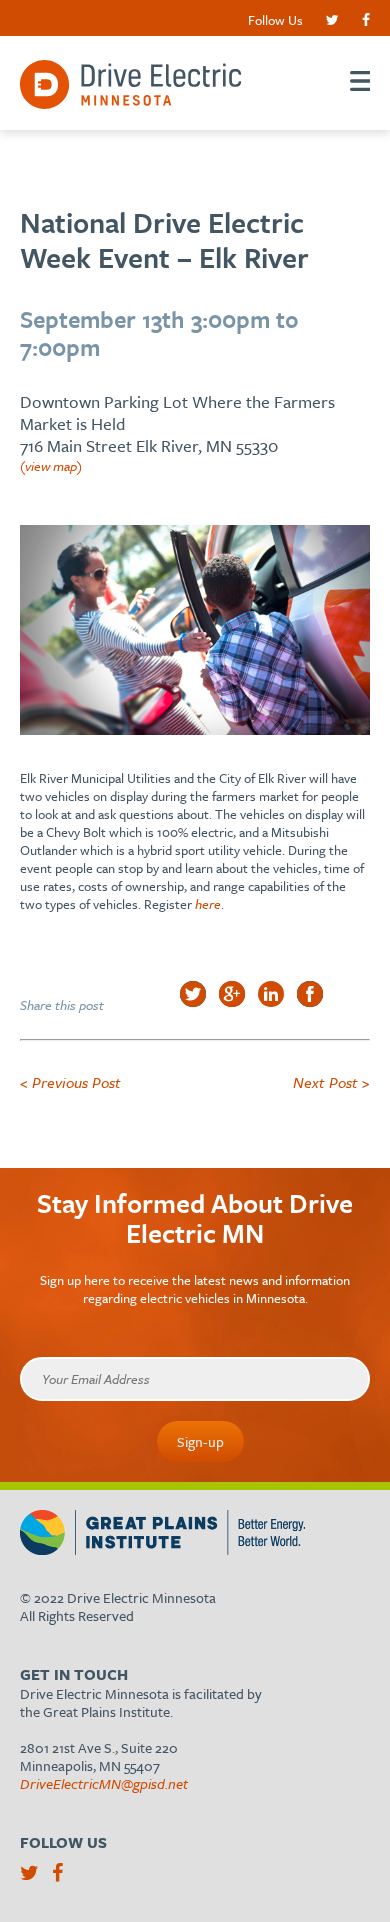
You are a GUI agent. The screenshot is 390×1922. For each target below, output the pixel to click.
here (208, 904)
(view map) (51, 466)
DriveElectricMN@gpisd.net (104, 1783)
